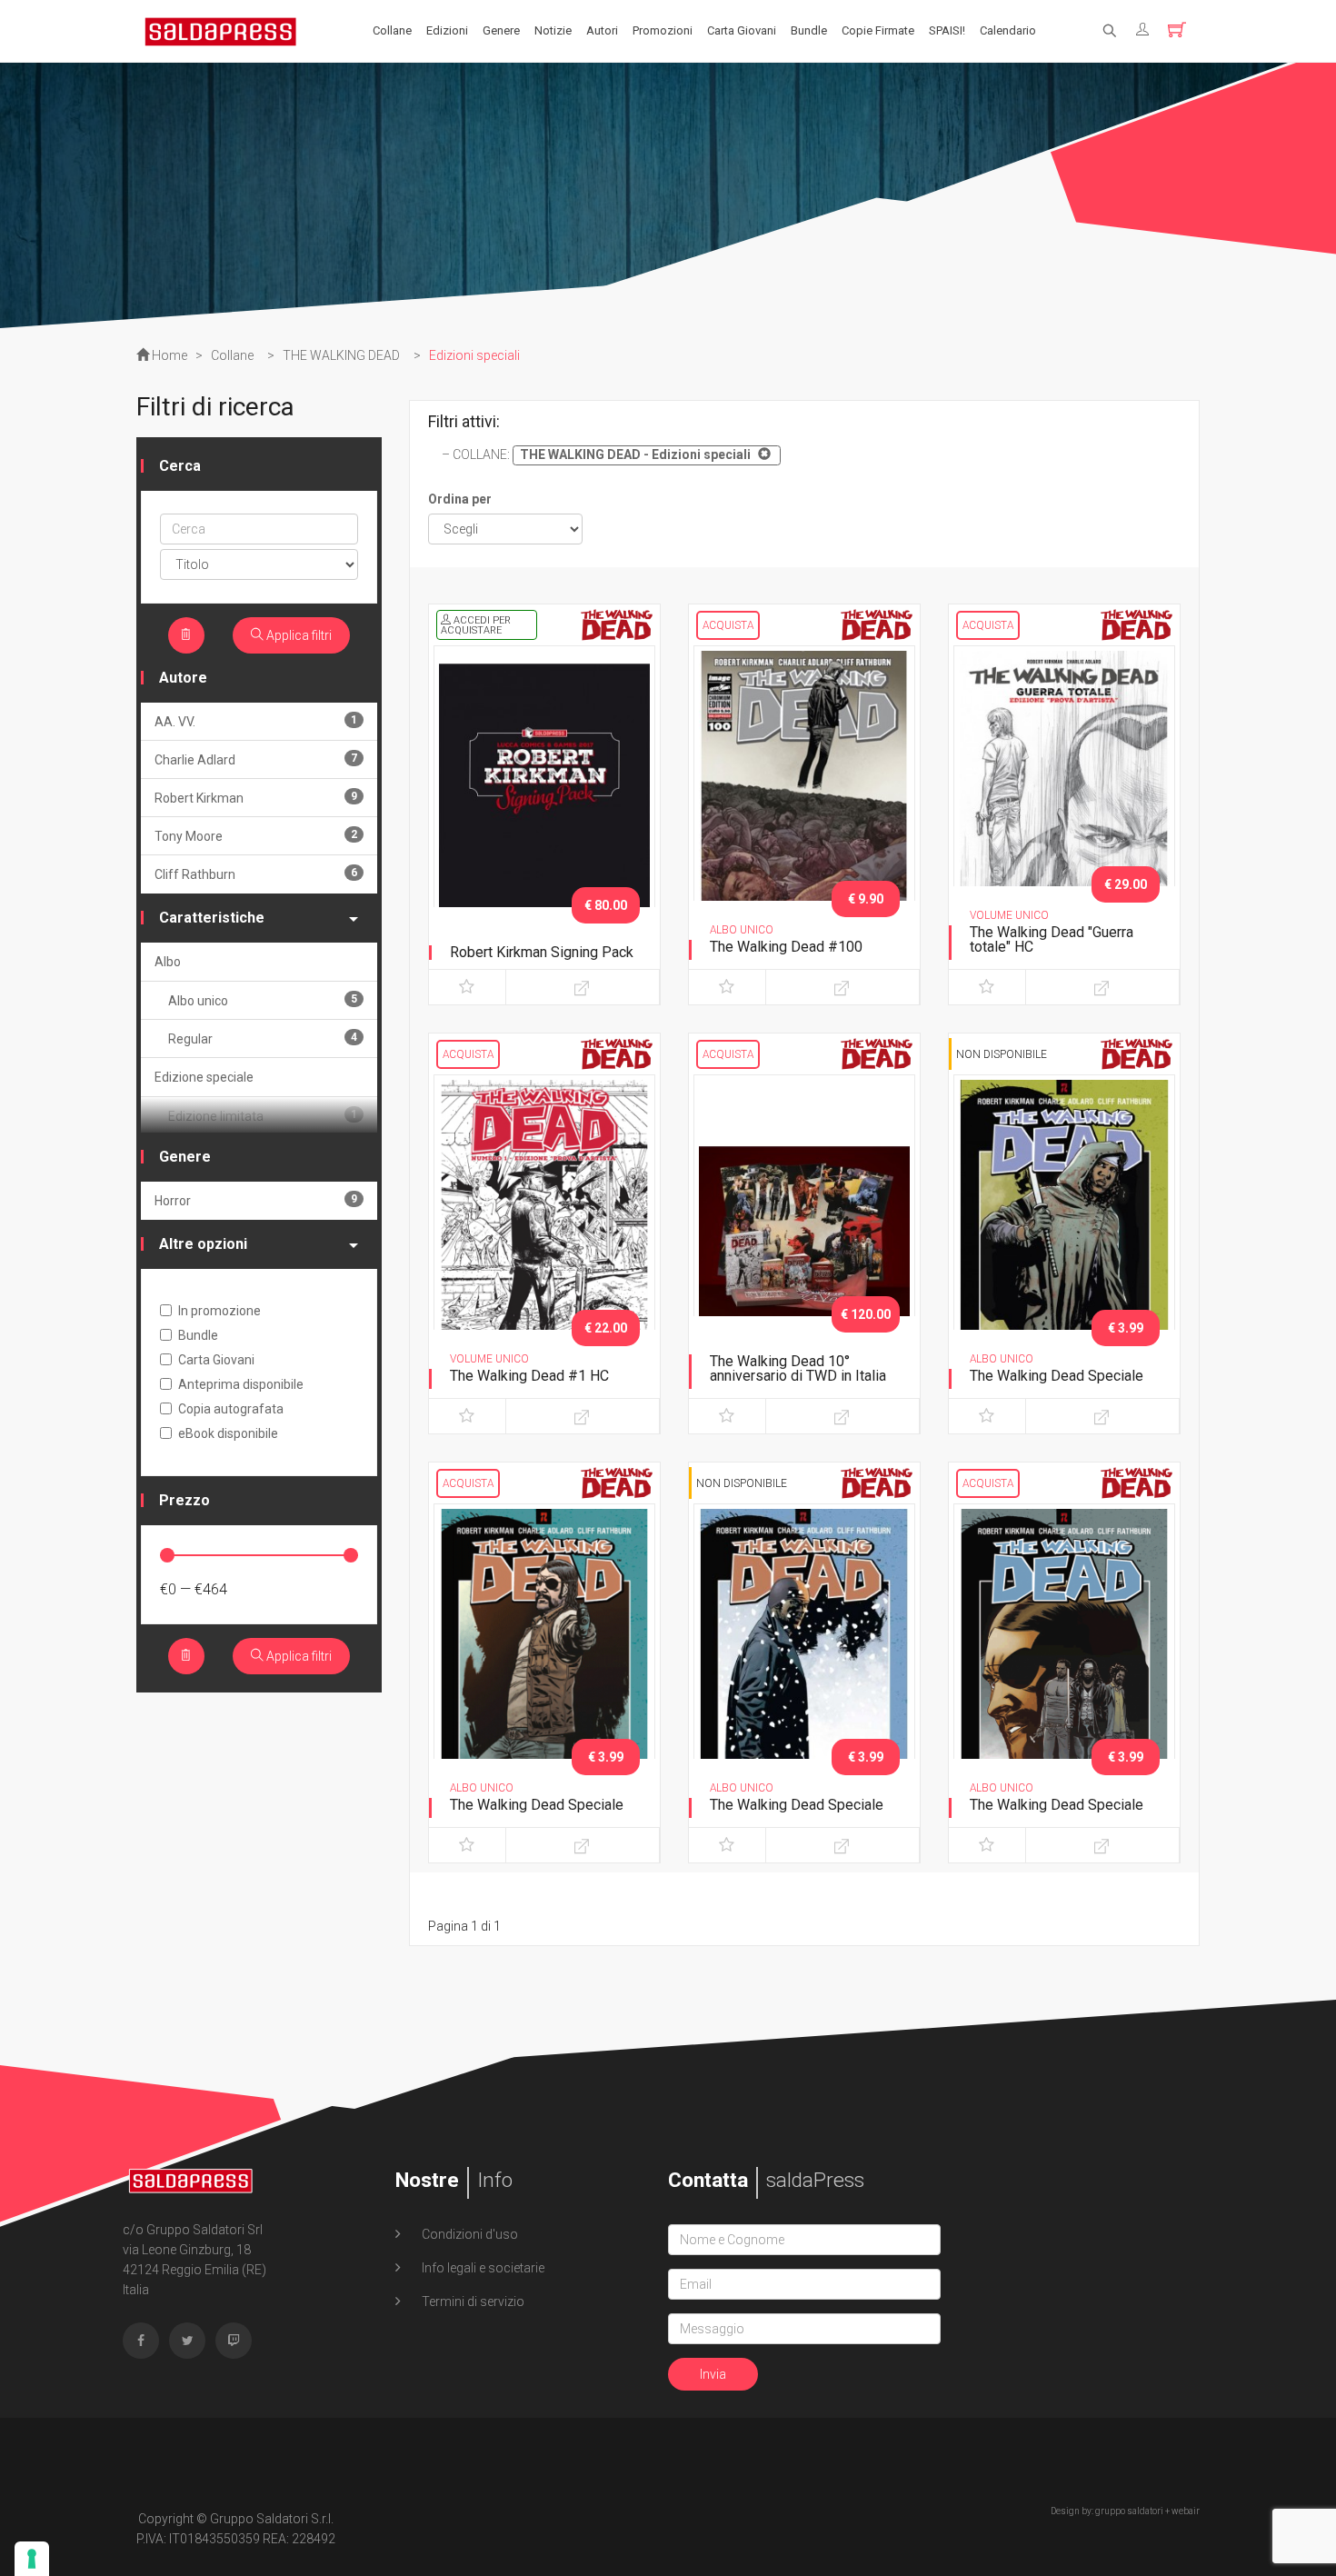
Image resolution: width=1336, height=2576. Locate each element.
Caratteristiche (212, 918)
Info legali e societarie (482, 2268)
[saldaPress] (221, 30)
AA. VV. (256, 721)
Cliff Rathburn (256, 874)
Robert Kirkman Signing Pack (542, 952)
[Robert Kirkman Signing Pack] (544, 808)
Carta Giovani (742, 30)
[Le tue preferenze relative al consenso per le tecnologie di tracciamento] (32, 2559)
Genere (501, 30)
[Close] (762, 454)
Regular (263, 1038)
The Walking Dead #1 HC (529, 1376)
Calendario (1008, 30)
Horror (256, 1200)
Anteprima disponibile (241, 1384)
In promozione (219, 1311)
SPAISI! (947, 30)
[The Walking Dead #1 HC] (544, 1237)
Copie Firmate (878, 30)
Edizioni (447, 30)
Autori (602, 30)
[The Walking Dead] (1064, 808)
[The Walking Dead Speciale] (1064, 1237)
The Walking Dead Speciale (1057, 1376)
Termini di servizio (472, 2301)
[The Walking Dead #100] (804, 808)
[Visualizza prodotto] (583, 987)
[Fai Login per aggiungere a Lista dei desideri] (467, 987)
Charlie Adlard (256, 759)
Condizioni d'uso (469, 2234)
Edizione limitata (263, 1116)
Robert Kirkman (256, 798)
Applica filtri (298, 635)
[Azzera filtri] (186, 635)
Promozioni (663, 30)
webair (1186, 2511)
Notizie (553, 30)
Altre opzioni (203, 1244)
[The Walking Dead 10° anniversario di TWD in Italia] (804, 1237)
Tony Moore (256, 836)
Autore (183, 678)
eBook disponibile (228, 1433)
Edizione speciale (204, 1077)
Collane (392, 30)
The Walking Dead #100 (786, 947)
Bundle (809, 30)
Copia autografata (231, 1409)
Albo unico (263, 1000)
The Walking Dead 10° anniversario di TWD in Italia (798, 1368)
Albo (168, 962)
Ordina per (460, 499)
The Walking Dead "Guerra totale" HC (1052, 939)
